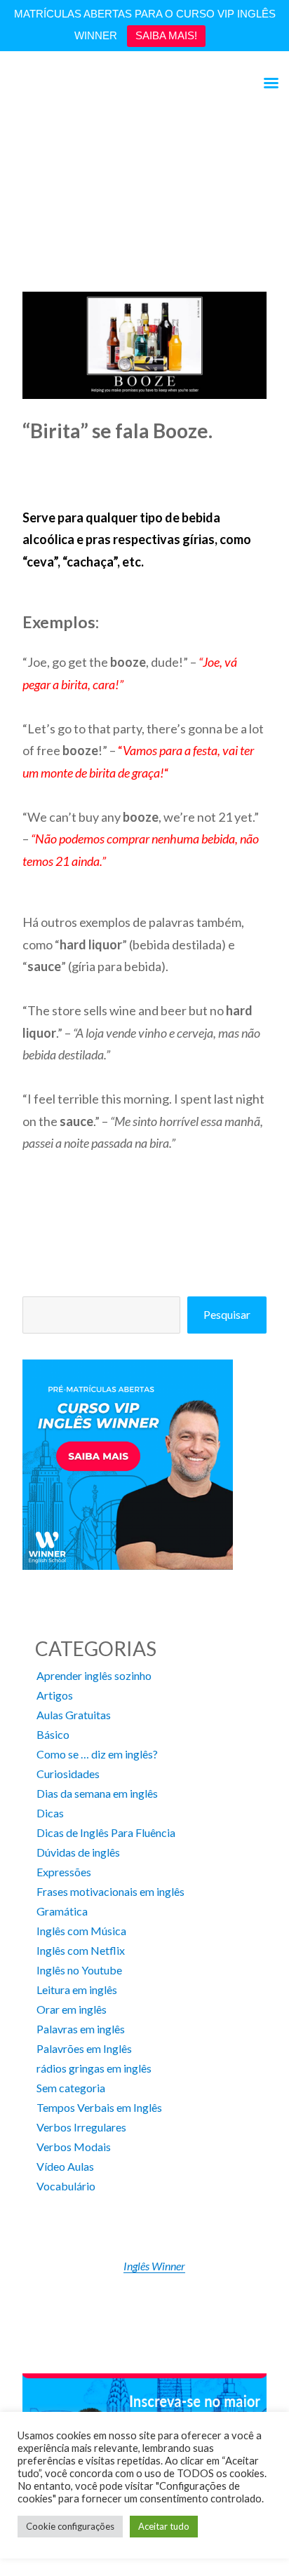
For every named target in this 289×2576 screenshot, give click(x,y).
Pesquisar (227, 1314)
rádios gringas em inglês (94, 2068)
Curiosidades (68, 1774)
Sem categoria (71, 2088)
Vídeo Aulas (65, 2166)
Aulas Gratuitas (74, 1715)
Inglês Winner (154, 2266)
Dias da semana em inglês (97, 1793)
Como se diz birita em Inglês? (92, 188)
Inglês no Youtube (79, 1970)
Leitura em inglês (77, 1989)
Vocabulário (66, 2186)
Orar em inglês (72, 2009)
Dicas (50, 1813)
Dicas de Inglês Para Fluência (106, 1832)
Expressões (64, 1872)
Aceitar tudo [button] (164, 2526)
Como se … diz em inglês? (97, 1754)
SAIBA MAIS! (166, 35)
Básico (53, 1734)
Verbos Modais (74, 2147)
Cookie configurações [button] (70, 2526)
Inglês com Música (81, 1931)
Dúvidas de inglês (78, 1852)
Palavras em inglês (81, 2029)
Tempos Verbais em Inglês (99, 2107)
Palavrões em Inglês (84, 2048)
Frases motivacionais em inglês (110, 1891)
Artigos (55, 1695)
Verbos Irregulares (81, 2127)
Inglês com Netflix (81, 1950)
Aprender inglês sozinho (94, 1675)
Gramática (62, 1911)
